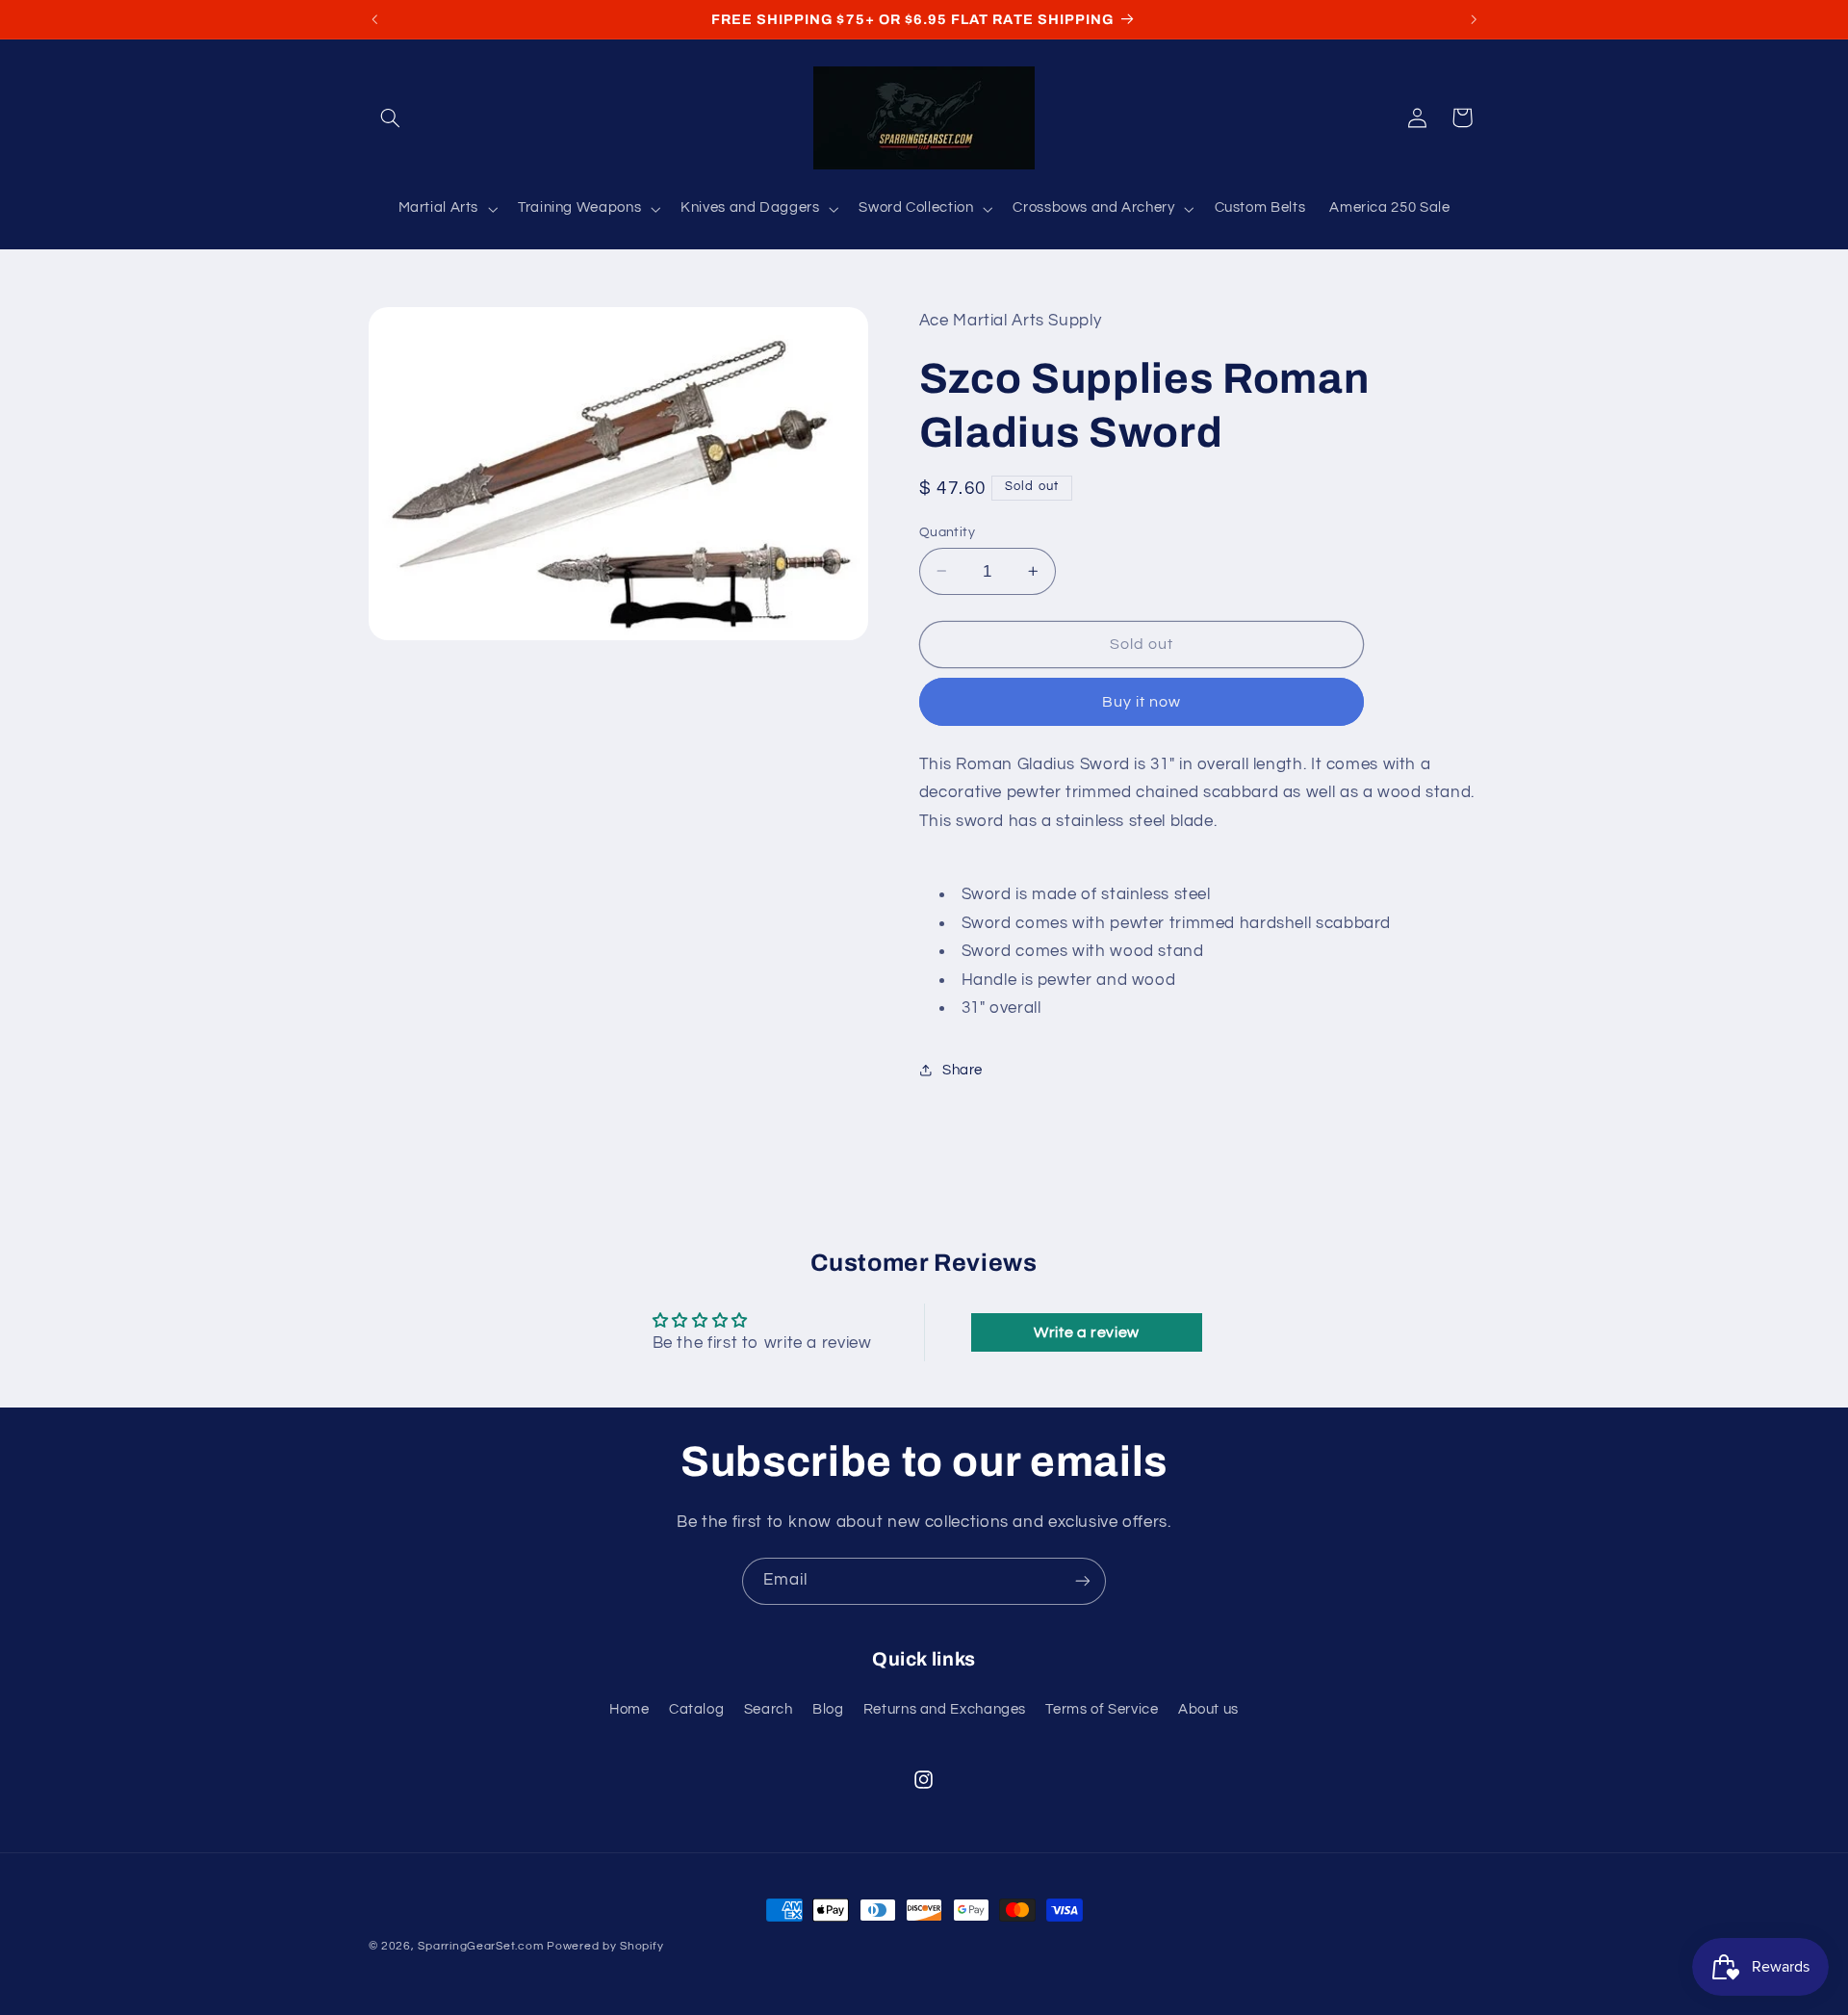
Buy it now (1142, 701)
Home (629, 1709)
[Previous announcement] (374, 19)
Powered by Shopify (605, 1946)
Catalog (696, 1709)
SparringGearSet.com (480, 1946)
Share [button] (962, 1070)
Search (769, 1709)
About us (1208, 1709)
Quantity (947, 531)
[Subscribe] (1083, 1581)
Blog (828, 1709)
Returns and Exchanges (945, 1709)
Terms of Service (1102, 1709)
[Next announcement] (1474, 19)
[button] (391, 117)
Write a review (1087, 1332)
